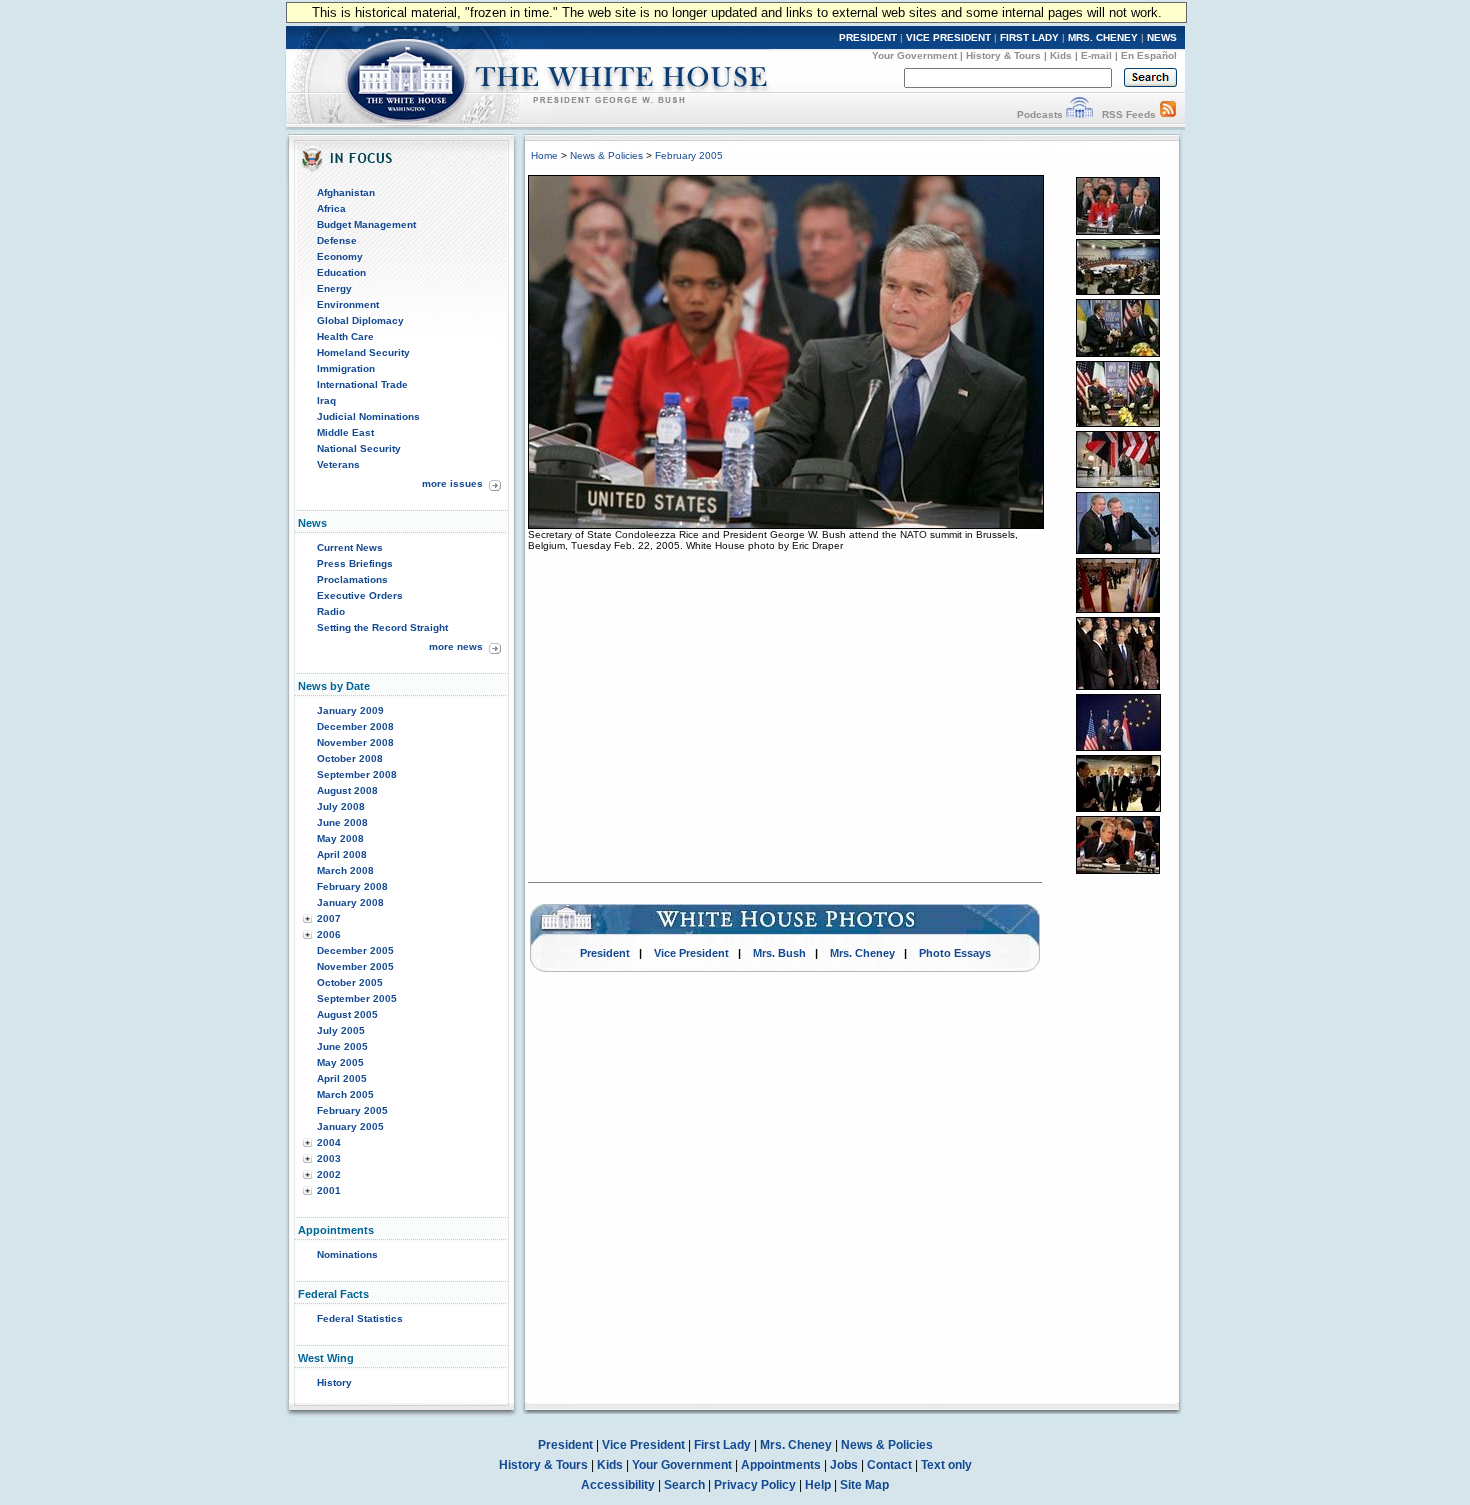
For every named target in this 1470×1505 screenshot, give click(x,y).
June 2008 (342, 822)
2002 (329, 1174)
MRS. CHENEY (1103, 37)
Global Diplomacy (360, 320)
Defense (337, 240)
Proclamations (352, 579)
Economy (340, 256)
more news (456, 646)
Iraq (326, 400)
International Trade (362, 384)
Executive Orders (360, 595)
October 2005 (350, 982)
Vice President (691, 953)
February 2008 (352, 886)
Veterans (338, 464)
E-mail (1096, 55)
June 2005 (342, 1046)
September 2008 (357, 774)
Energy (334, 288)
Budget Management (366, 224)
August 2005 (347, 1014)
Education (341, 272)
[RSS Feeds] (1168, 114)
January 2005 (350, 1126)
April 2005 (342, 1078)
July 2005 (341, 1030)
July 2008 (341, 806)
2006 (329, 934)
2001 (329, 1190)
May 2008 (340, 838)
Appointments (781, 1465)
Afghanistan (346, 192)
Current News (350, 547)
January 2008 (350, 902)
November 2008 (355, 742)
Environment (348, 304)
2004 (329, 1142)
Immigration (346, 368)
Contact (889, 1465)
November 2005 (355, 966)
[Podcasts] (1079, 114)
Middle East (345, 432)
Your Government (914, 55)
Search (684, 1485)
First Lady (722, 1445)
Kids (1061, 55)
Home (544, 155)
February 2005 (352, 1110)
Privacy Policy (755, 1485)
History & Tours (1003, 55)
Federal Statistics (360, 1318)
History (334, 1382)
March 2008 (345, 870)
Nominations (347, 1254)
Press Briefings (355, 563)
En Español (1149, 55)
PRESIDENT (868, 37)
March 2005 (345, 1094)
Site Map (864, 1485)
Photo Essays (955, 953)
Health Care (345, 336)
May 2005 (340, 1062)
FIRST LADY (1029, 37)
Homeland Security (363, 352)
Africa (331, 208)
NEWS (1162, 37)
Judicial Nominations (368, 416)
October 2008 (350, 758)
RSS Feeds (1129, 114)
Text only (946, 1465)
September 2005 (357, 998)
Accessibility (618, 1485)
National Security (359, 448)
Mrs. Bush (779, 953)
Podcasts (1040, 114)
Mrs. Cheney (862, 953)
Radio (331, 611)
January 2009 (350, 710)
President (605, 953)
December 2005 (355, 950)
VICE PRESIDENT (948, 37)
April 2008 (342, 854)
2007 (329, 918)
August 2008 (347, 790)
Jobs (844, 1465)
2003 (329, 1158)
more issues (452, 483)
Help (818, 1485)
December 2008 (355, 726)
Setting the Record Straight (382, 627)
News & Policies (606, 155)
